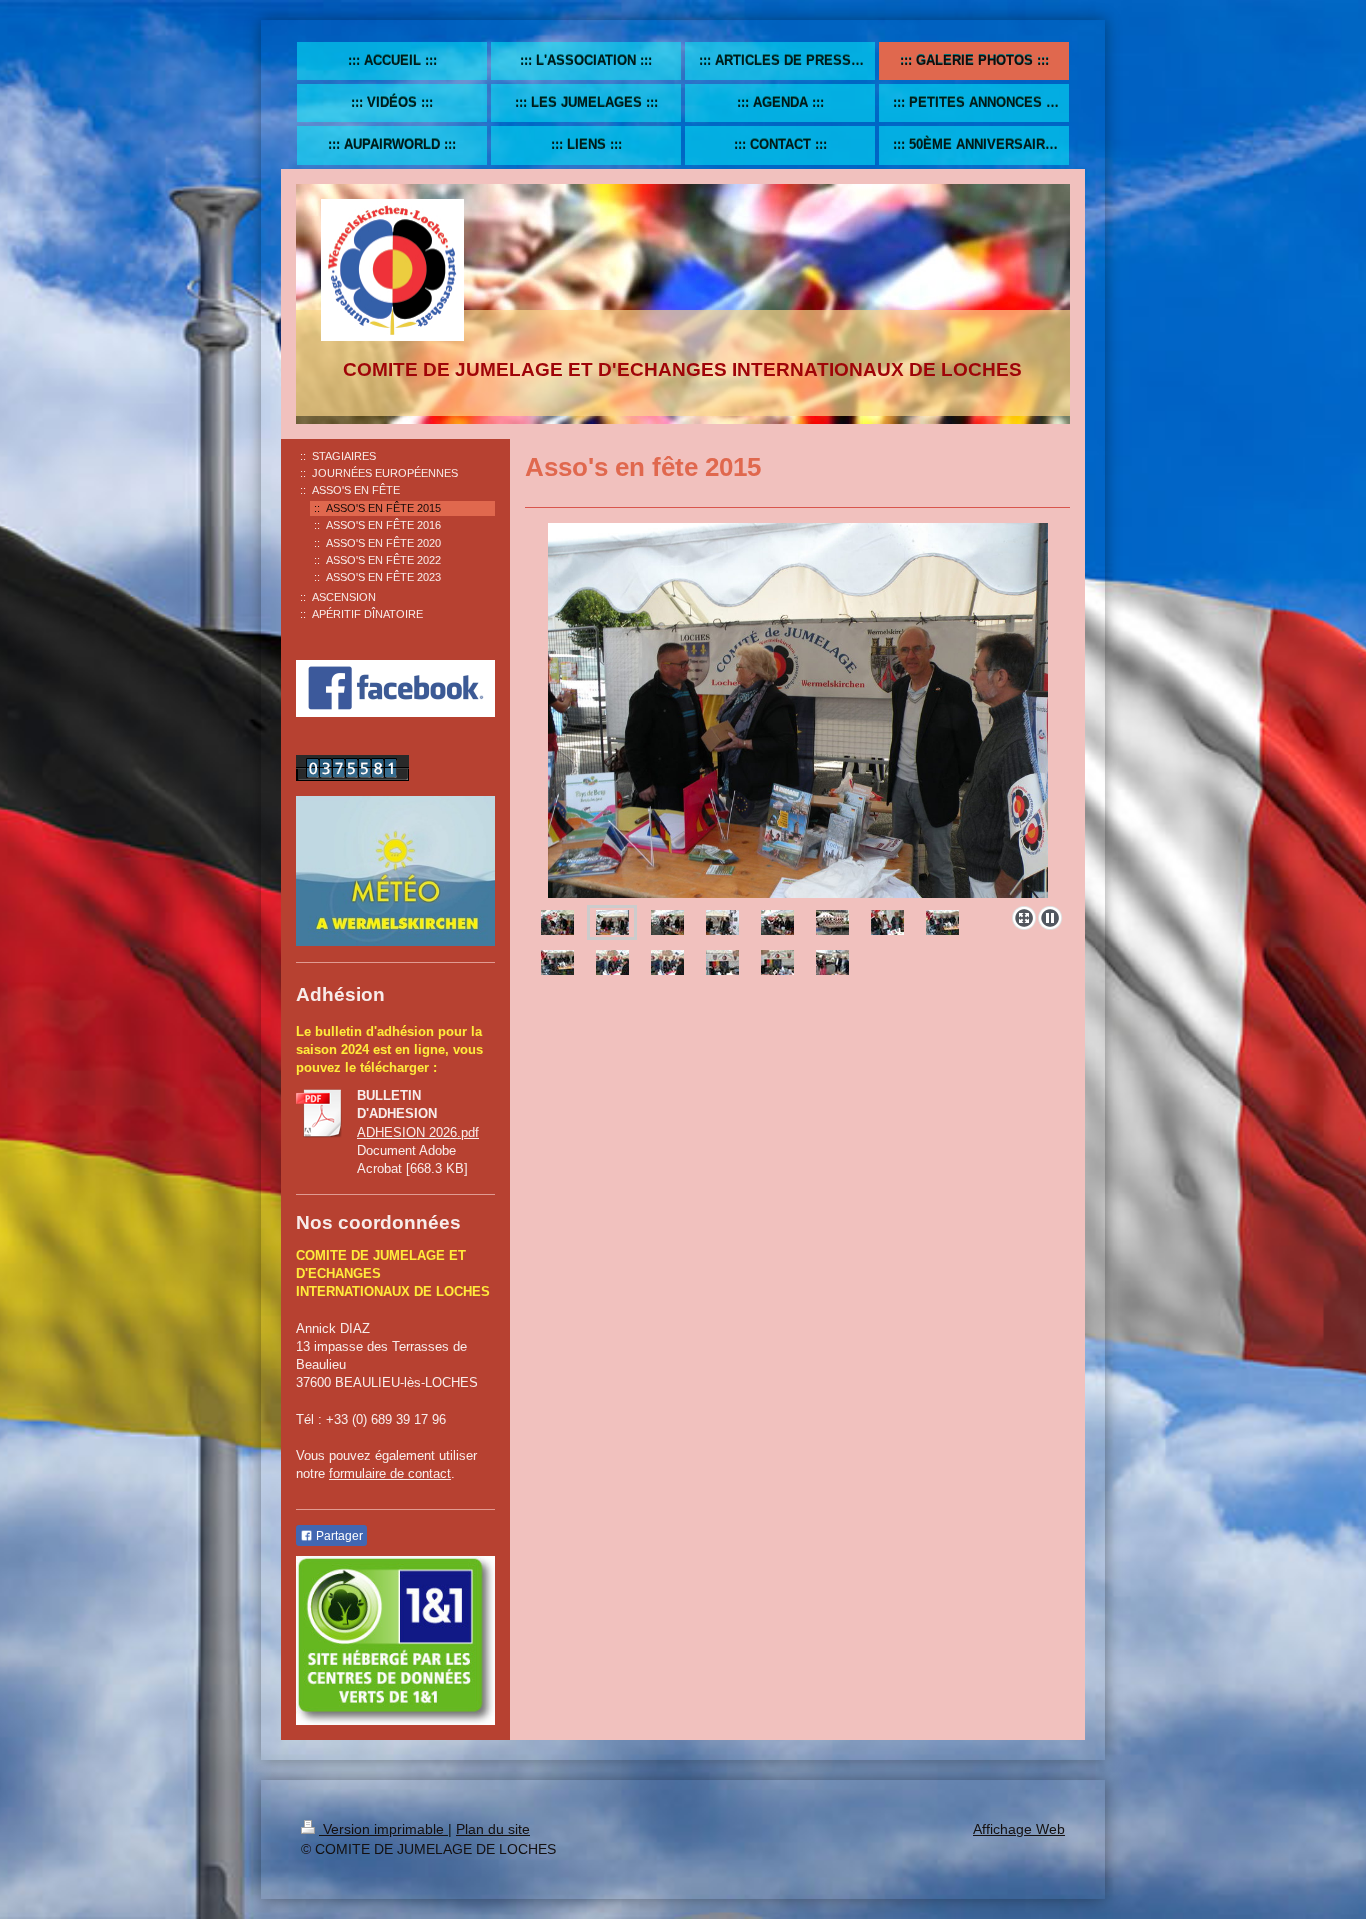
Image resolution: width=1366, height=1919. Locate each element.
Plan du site (493, 1829)
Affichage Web (1019, 1829)
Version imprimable (383, 1829)
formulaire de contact (390, 1473)
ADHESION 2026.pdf (418, 1132)
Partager (338, 1536)
